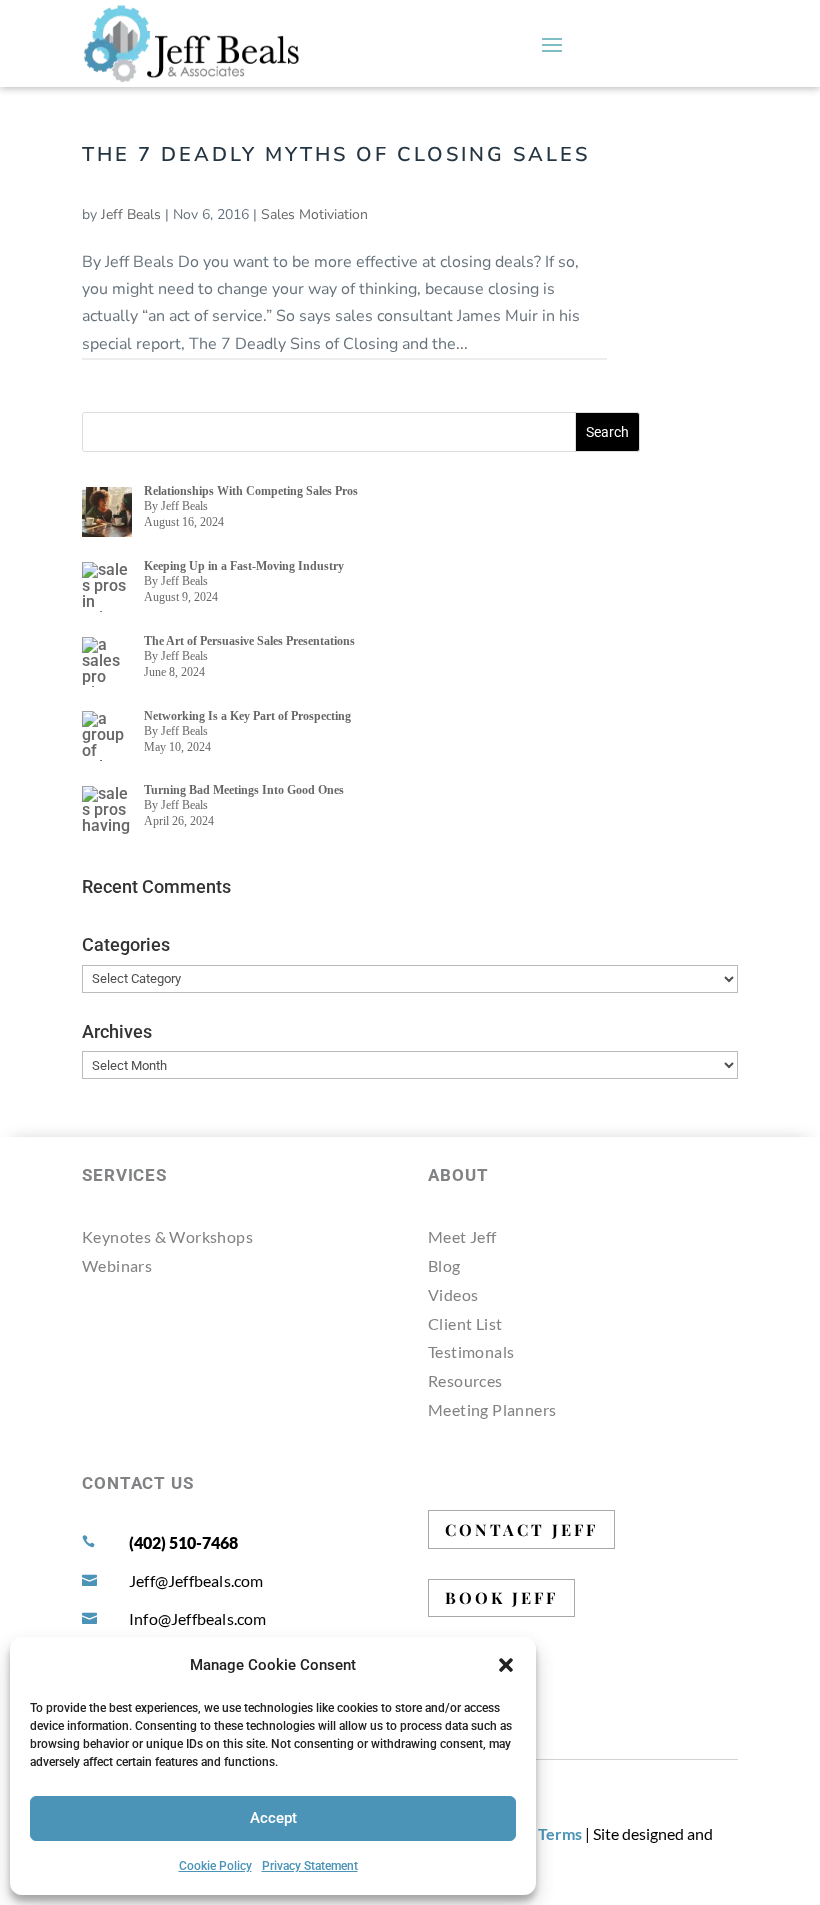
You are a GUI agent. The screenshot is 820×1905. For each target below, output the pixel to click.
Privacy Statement (310, 1866)
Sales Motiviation (314, 214)
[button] (506, 1665)
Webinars (117, 1265)
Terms (560, 1833)
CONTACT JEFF (521, 1529)
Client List (465, 1323)
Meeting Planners (492, 1409)
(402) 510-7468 (183, 1542)
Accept (273, 1818)
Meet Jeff (462, 1236)
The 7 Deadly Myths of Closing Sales (336, 154)
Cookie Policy (215, 1866)
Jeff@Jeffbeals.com (196, 1580)
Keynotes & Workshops (167, 1236)
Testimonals (471, 1351)
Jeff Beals (131, 214)
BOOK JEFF (501, 1597)
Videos (453, 1294)
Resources (465, 1380)
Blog (444, 1265)
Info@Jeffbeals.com (198, 1618)
